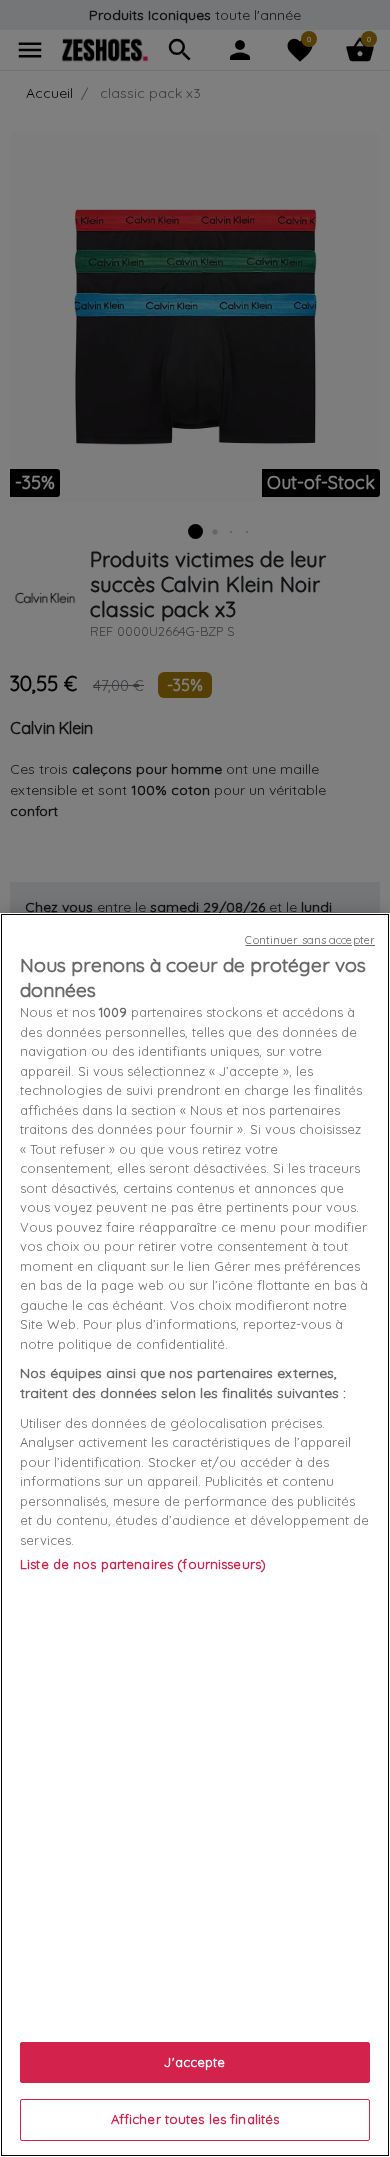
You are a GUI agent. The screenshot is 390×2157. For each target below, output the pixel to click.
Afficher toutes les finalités (195, 2119)
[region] (195, 1535)
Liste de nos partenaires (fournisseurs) (143, 1564)
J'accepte (194, 2062)
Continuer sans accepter (310, 940)
